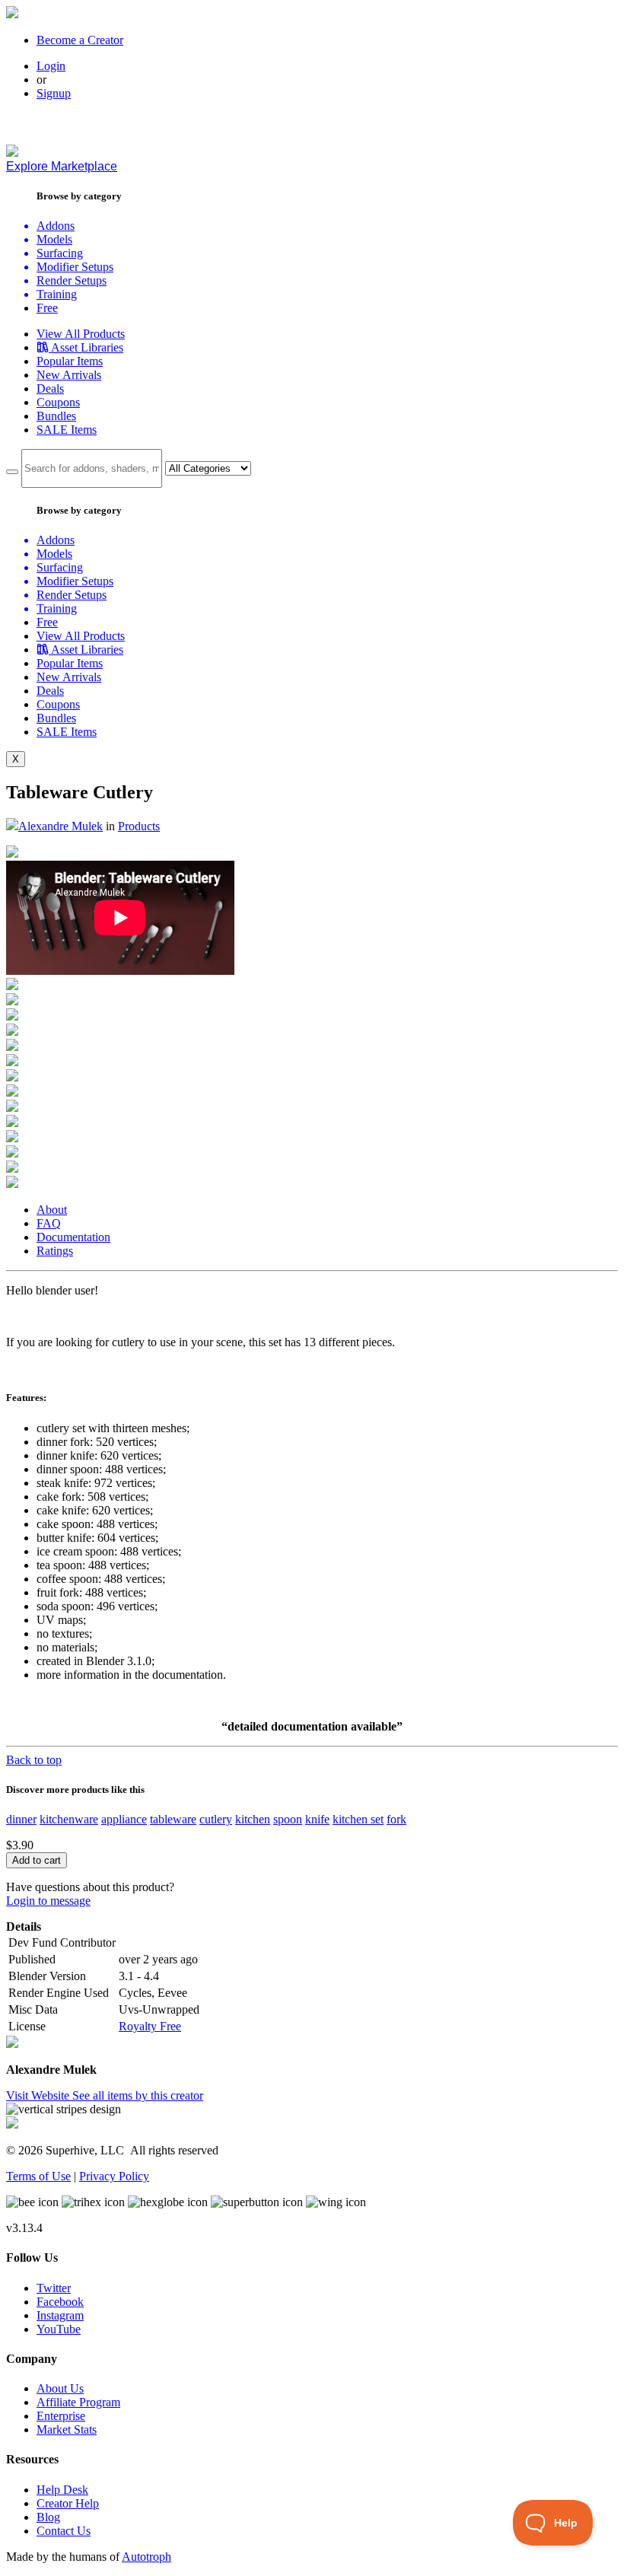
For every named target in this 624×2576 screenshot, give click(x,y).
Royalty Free (150, 2026)
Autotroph (146, 2557)
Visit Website (39, 2095)
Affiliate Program (78, 2402)
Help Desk (62, 2490)
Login (51, 66)
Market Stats (67, 2430)
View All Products (81, 334)
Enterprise (61, 2416)
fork (396, 1819)
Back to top (34, 1760)
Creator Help (68, 2503)
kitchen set (358, 1819)
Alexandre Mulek (60, 826)
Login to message (48, 1901)
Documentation (73, 1237)
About (52, 1210)
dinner (21, 1819)
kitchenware (69, 1819)
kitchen (253, 1819)
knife (317, 1819)
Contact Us (64, 2531)
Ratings (55, 1251)
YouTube (59, 2329)
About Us (60, 2388)
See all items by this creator (138, 2095)
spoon (288, 1819)
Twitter (54, 2288)
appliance (124, 1819)
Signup (54, 93)
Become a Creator (80, 40)
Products (139, 826)
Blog (48, 2517)
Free (47, 308)
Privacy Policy (114, 2176)
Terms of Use (38, 2176)
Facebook (60, 2302)
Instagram (60, 2315)
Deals (50, 388)
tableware (173, 1819)
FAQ (49, 1223)
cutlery (216, 1819)
